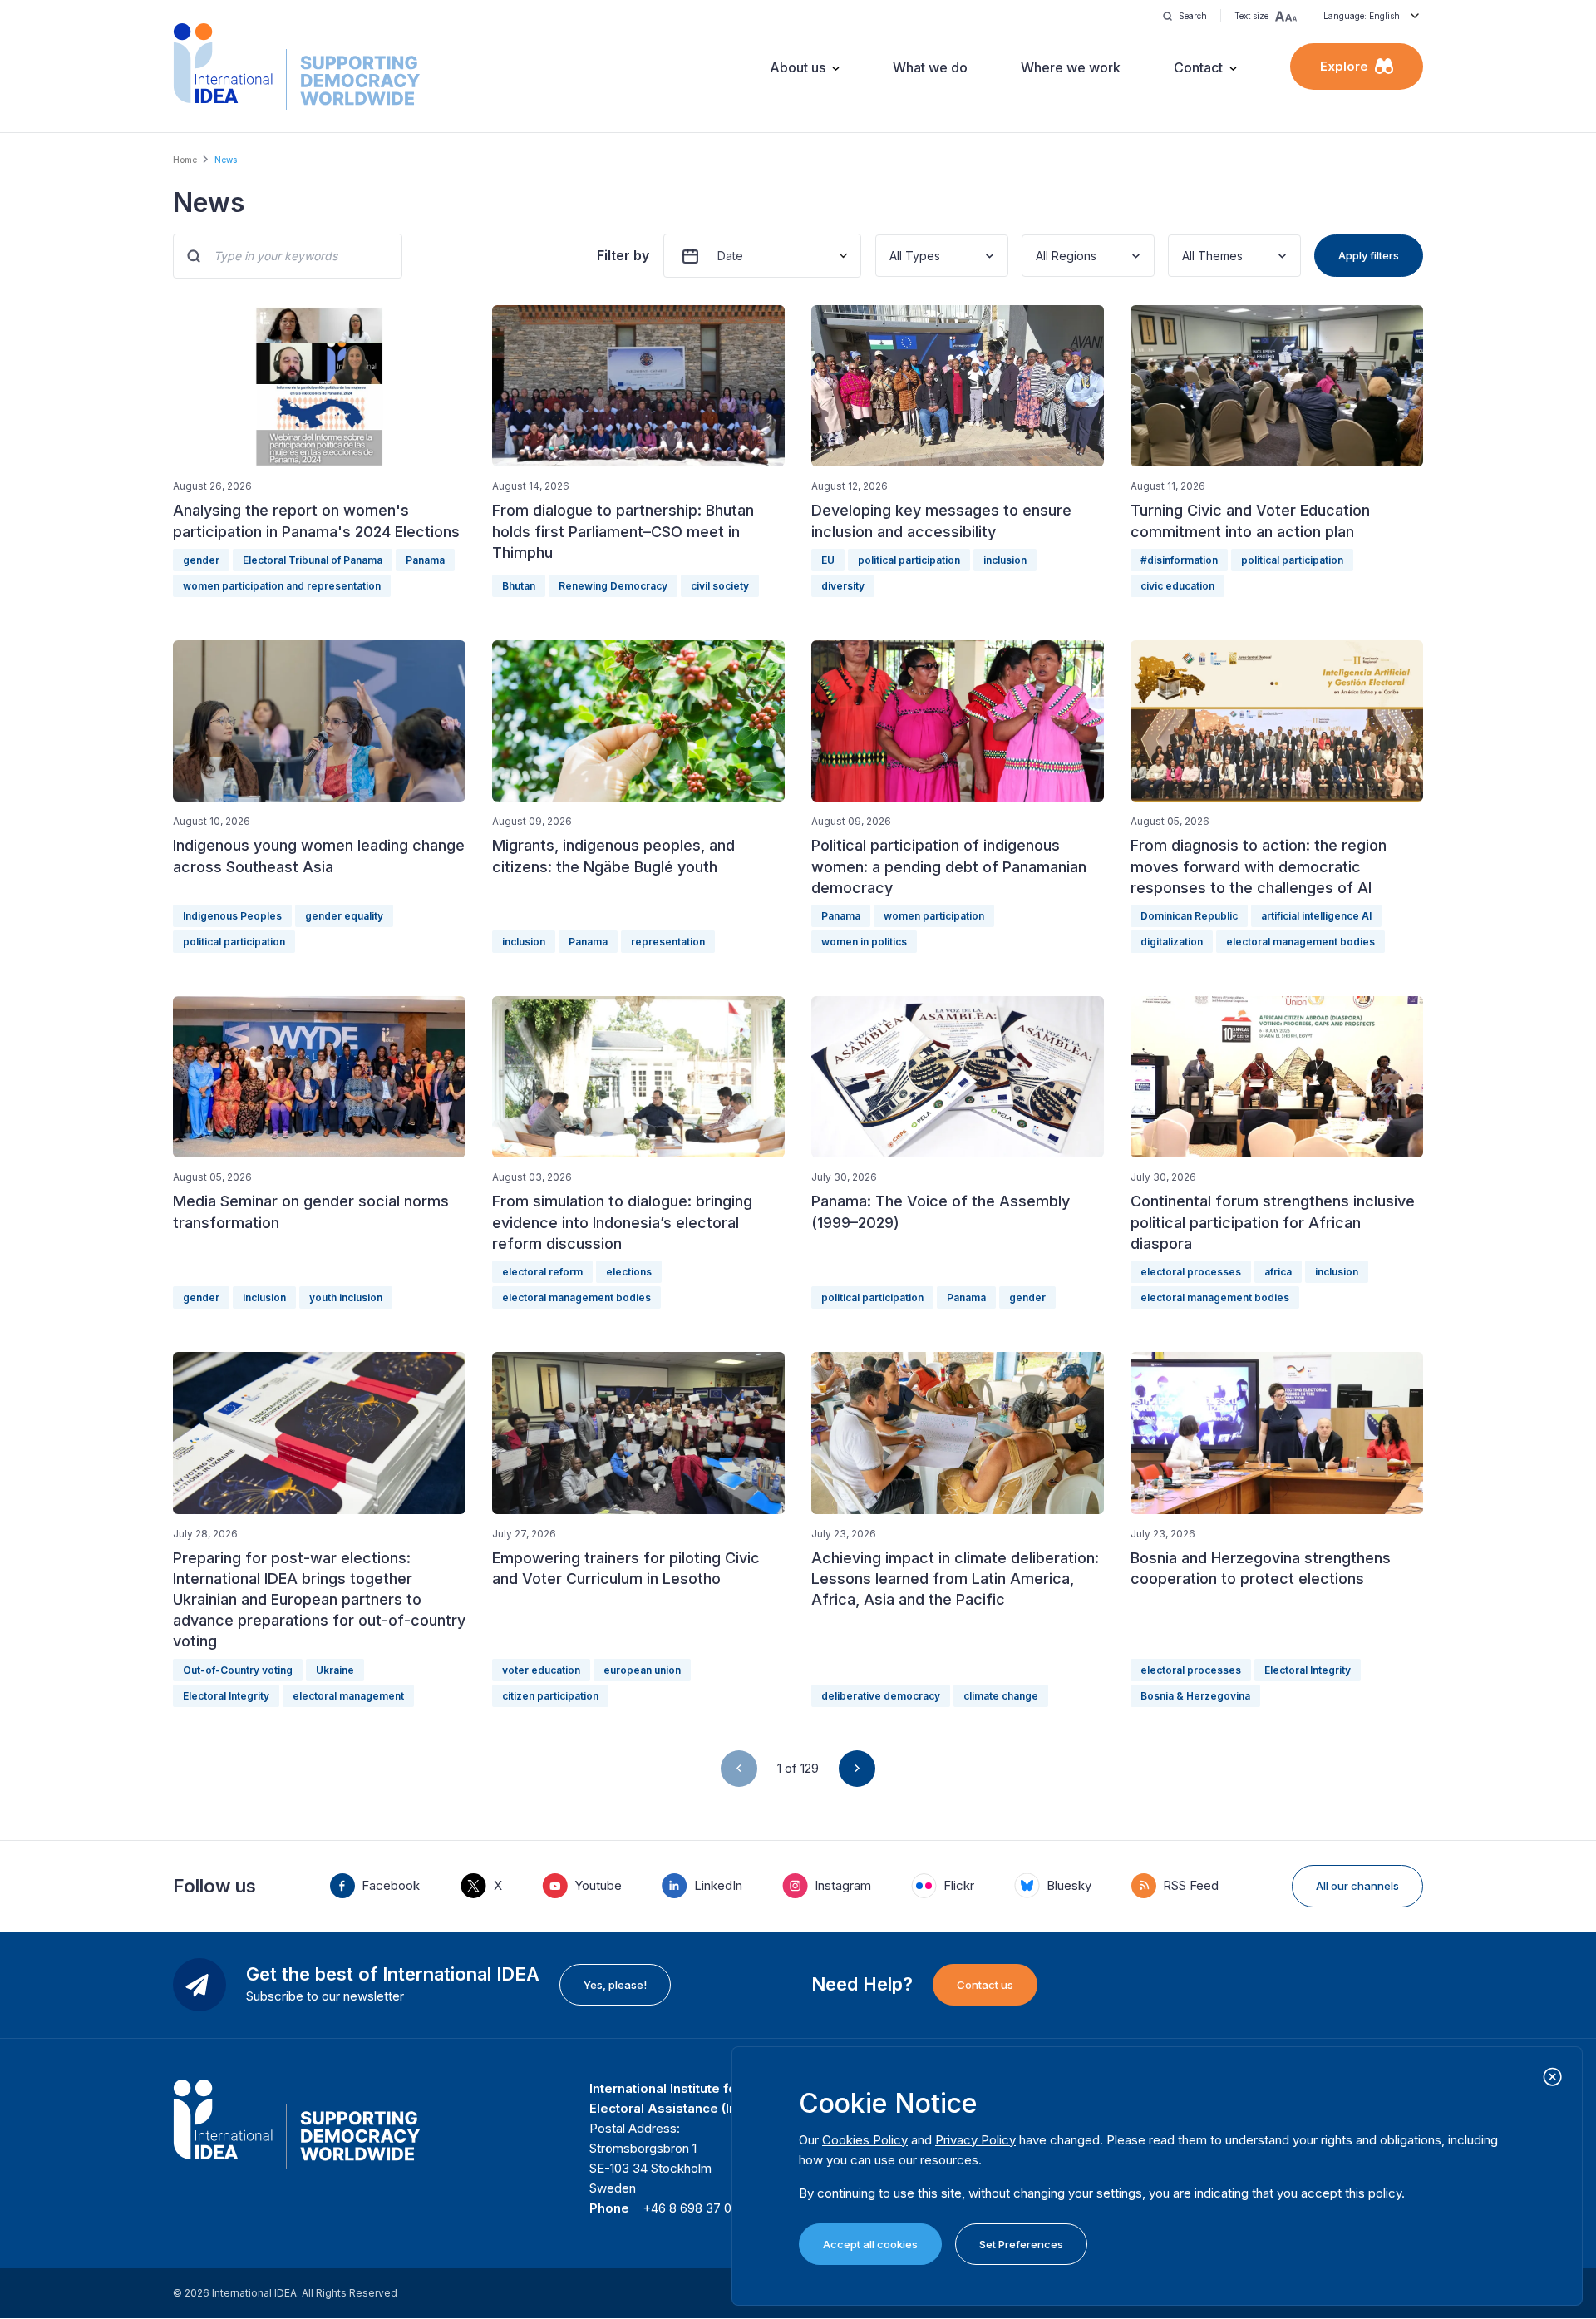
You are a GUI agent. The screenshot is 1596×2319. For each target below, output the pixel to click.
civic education (1177, 586)
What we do (930, 67)
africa (1278, 1272)
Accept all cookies (870, 2244)
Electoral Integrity (226, 1696)
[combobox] (891, 256)
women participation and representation (282, 586)
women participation (934, 916)
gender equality (344, 916)
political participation (909, 560)
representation (668, 942)
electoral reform (542, 1272)
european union (642, 1670)
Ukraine (335, 1670)
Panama (425, 560)
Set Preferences (1021, 2244)
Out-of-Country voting (238, 1670)
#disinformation (1179, 560)
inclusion (1005, 560)
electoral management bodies (1300, 942)
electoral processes (1191, 1272)
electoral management (348, 1696)
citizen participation (550, 1696)
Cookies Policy (865, 2140)
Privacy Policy (975, 2140)
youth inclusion (346, 1298)
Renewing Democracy (613, 586)
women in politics (864, 942)
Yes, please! (615, 1985)
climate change (1001, 1696)
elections (629, 1272)
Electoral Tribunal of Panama (313, 560)
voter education (541, 1670)
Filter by (623, 255)
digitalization (1172, 942)
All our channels (1357, 1886)
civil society (720, 586)
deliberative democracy (881, 1696)
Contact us (985, 1985)
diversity (843, 586)
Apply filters (1369, 255)
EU (828, 560)
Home (185, 160)
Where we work (1071, 67)
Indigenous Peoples (232, 916)
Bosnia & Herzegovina (1195, 1696)
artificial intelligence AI (1316, 916)
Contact (1198, 67)
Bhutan (519, 586)
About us (798, 67)
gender (201, 560)
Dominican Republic (1189, 916)
